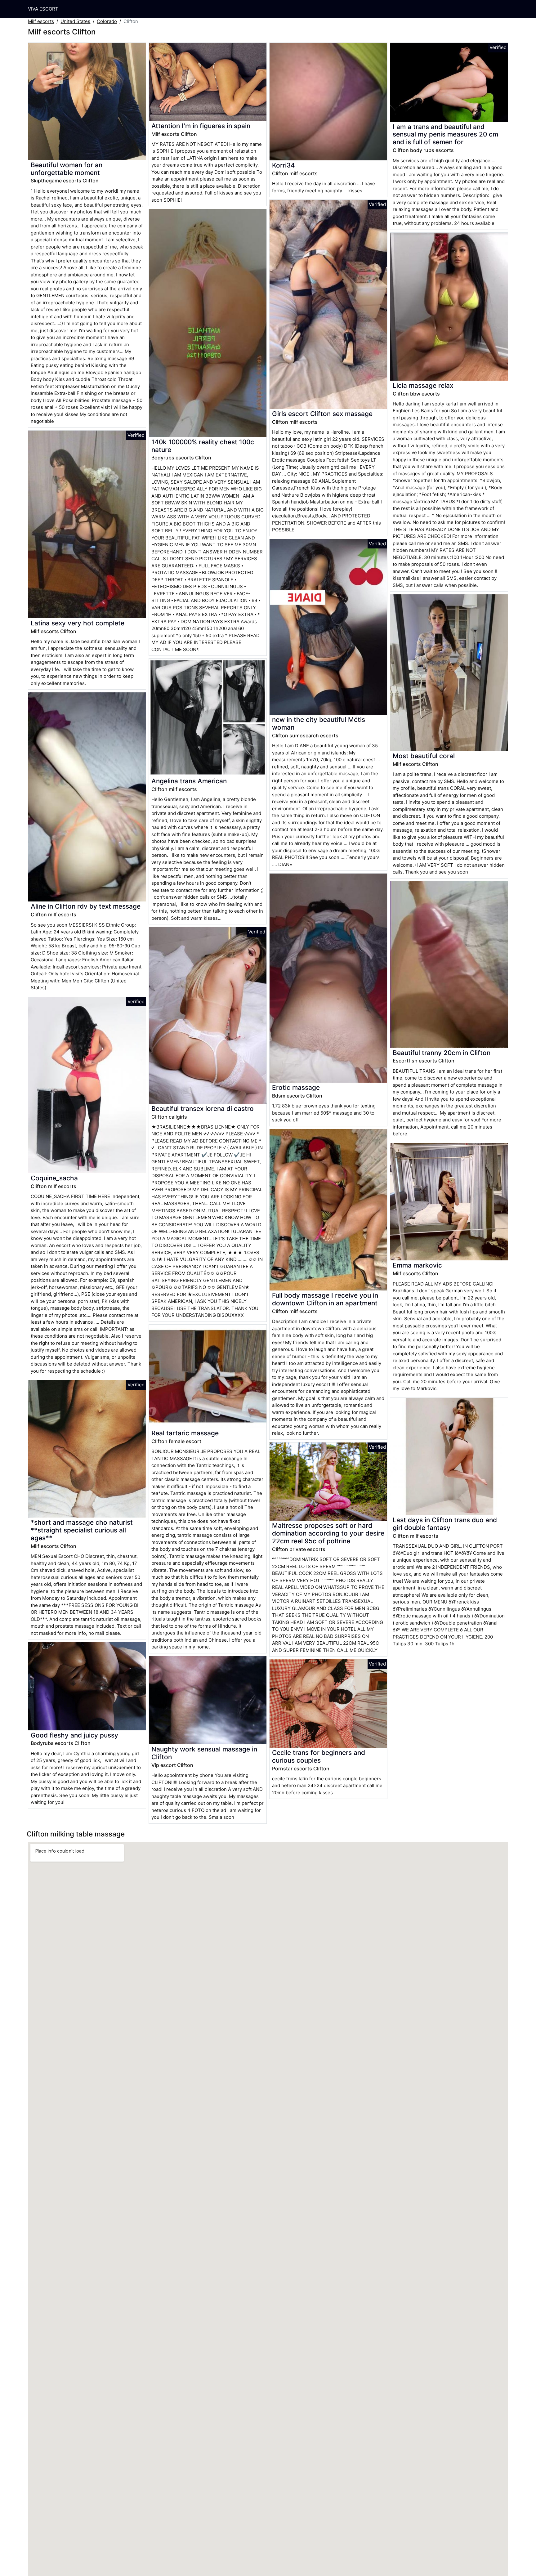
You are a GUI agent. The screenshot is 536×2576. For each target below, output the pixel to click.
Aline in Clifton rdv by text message (86, 906)
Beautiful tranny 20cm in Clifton (442, 1053)
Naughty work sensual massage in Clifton (204, 1753)
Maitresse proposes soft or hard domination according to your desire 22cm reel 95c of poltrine (328, 1533)
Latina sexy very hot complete (78, 623)
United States (75, 21)
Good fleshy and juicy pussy (74, 1735)
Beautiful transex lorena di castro (203, 1109)
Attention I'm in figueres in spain (201, 126)
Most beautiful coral (424, 756)
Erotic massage (296, 1087)
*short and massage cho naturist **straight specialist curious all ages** (82, 1530)
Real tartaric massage (185, 1433)
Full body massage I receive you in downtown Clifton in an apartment (325, 1299)
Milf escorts (41, 21)
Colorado (107, 21)
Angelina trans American (189, 781)
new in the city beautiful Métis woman (319, 723)
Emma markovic (417, 1265)
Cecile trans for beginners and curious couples (319, 1756)
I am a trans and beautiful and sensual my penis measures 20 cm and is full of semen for (445, 134)
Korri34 (284, 165)
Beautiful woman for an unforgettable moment (67, 169)
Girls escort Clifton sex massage (322, 414)
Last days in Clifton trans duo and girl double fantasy (445, 1524)
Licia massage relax (423, 385)
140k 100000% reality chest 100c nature (203, 446)
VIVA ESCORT (43, 9)
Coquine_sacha (54, 1178)
